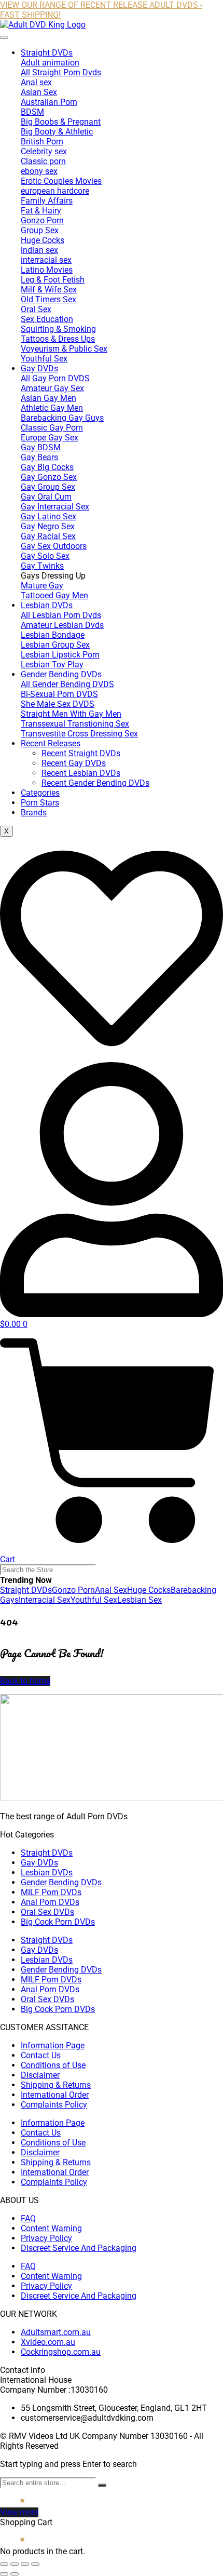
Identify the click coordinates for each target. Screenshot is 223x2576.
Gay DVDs (39, 368)
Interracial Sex (45, 1600)
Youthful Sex (94, 1600)
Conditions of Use (53, 2065)
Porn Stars (40, 803)
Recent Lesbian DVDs (81, 773)
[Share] (25, 2564)
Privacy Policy (46, 2238)
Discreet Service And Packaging (79, 2248)
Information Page (53, 2045)
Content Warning (51, 2228)
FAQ (28, 2218)
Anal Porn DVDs (50, 1902)
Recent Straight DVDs (81, 753)
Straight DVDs (47, 53)
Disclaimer (40, 2075)
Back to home (25, 1681)
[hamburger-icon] (4, 37)
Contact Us (41, 2055)
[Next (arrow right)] (15, 2574)
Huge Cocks (149, 1590)
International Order (55, 2095)
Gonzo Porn (73, 1590)
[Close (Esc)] (35, 2564)
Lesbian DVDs (47, 605)
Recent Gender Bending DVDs (95, 783)
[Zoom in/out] (4, 2564)
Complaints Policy (54, 2105)
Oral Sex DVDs (47, 1912)
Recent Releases (51, 743)
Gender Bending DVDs (61, 674)
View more (19, 2512)
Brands (34, 813)
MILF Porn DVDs (51, 1892)
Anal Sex (111, 1590)
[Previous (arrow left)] (4, 2574)
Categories (40, 793)
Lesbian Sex (140, 1600)
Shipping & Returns (56, 2085)
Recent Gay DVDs (74, 763)
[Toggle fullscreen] (15, 2564)
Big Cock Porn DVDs (58, 1922)
